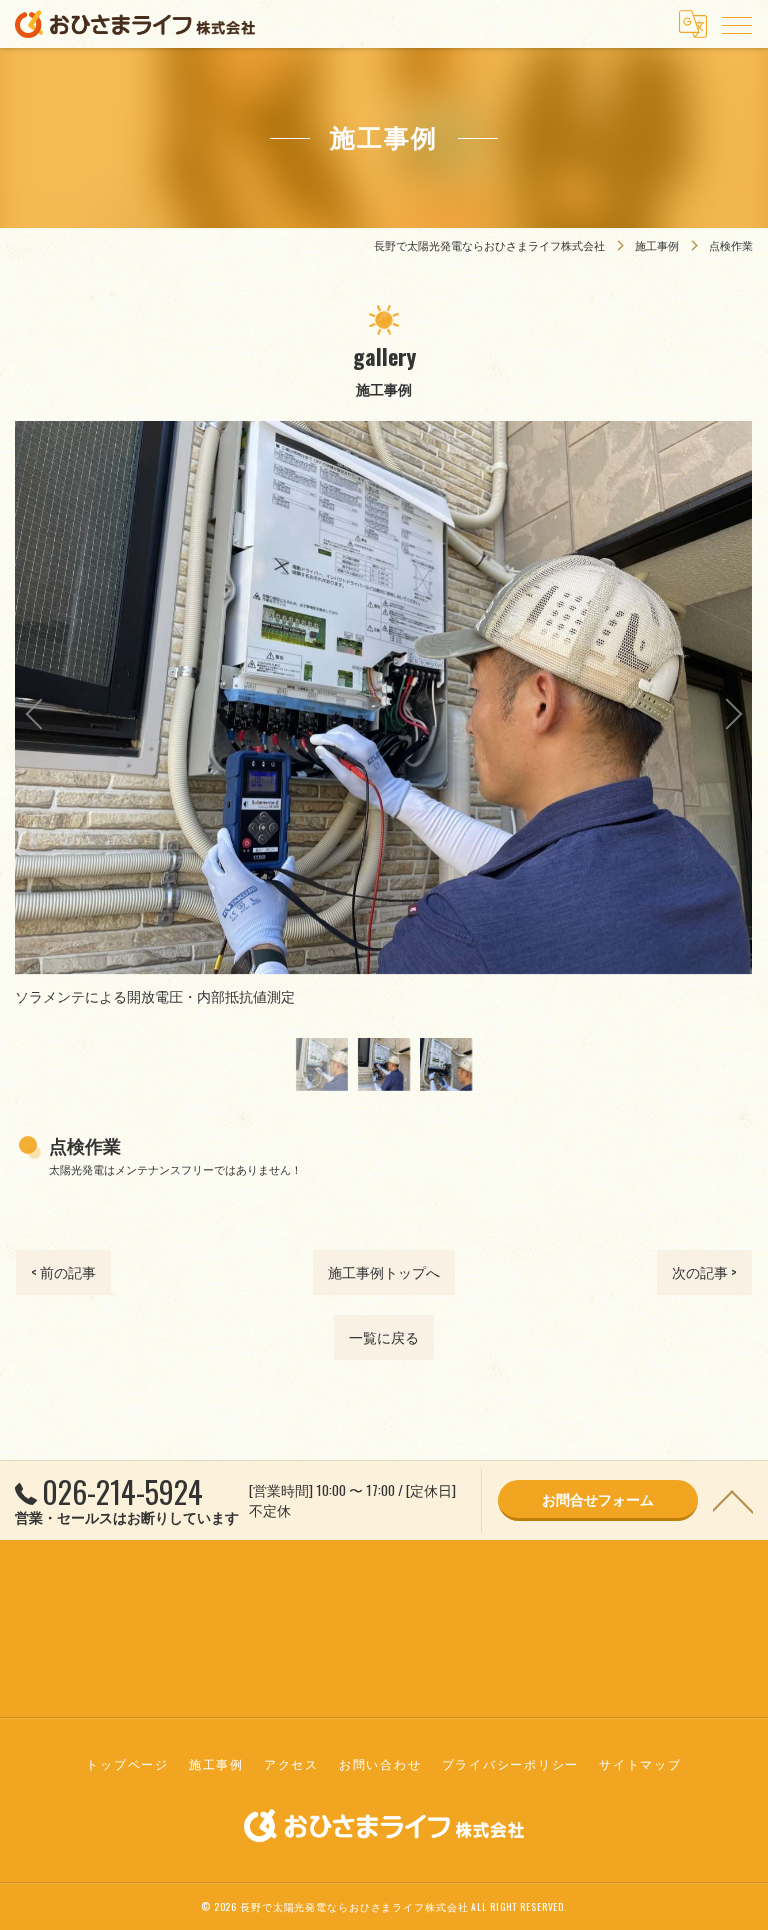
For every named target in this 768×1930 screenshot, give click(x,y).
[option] (322, 1064)
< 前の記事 (63, 1272)
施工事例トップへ (384, 1272)
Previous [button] (199, 714)
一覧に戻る (384, 1337)
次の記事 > (704, 1272)
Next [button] (568, 714)
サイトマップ (640, 1763)
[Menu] (737, 24)
